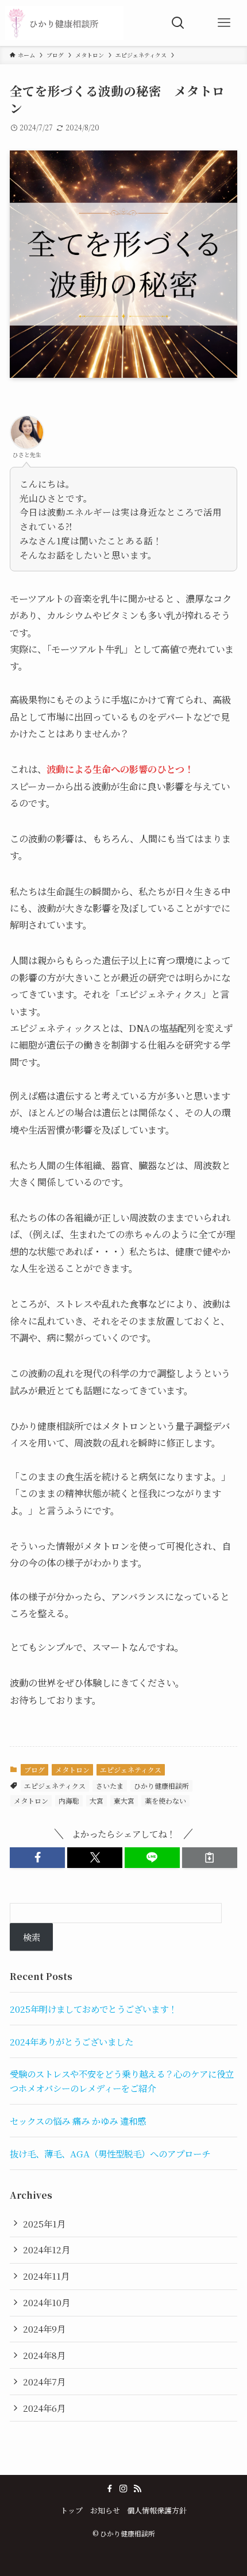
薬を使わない (165, 1801)
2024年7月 (44, 2381)
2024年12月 (47, 2249)
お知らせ (105, 2510)
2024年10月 (47, 2302)
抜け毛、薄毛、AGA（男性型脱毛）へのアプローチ (110, 2153)
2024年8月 (44, 2355)
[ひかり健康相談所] (65, 23)
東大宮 (124, 1801)
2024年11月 (46, 2276)
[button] (37, 1857)
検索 (32, 1937)
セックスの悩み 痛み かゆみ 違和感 (78, 2121)
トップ (72, 2510)
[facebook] (110, 2489)
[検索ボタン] (178, 23)
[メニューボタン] (224, 23)
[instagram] (123, 2489)
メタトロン (72, 1769)
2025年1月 (44, 2223)
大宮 (97, 1801)
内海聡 (69, 1801)
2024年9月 (44, 2329)
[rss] (137, 2489)
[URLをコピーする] (210, 1857)
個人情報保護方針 (157, 2510)
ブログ (34, 1769)
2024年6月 (44, 2408)
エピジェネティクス (131, 1769)
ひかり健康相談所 (161, 1786)
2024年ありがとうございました (72, 2041)
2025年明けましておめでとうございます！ (93, 2009)
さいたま (110, 1786)
